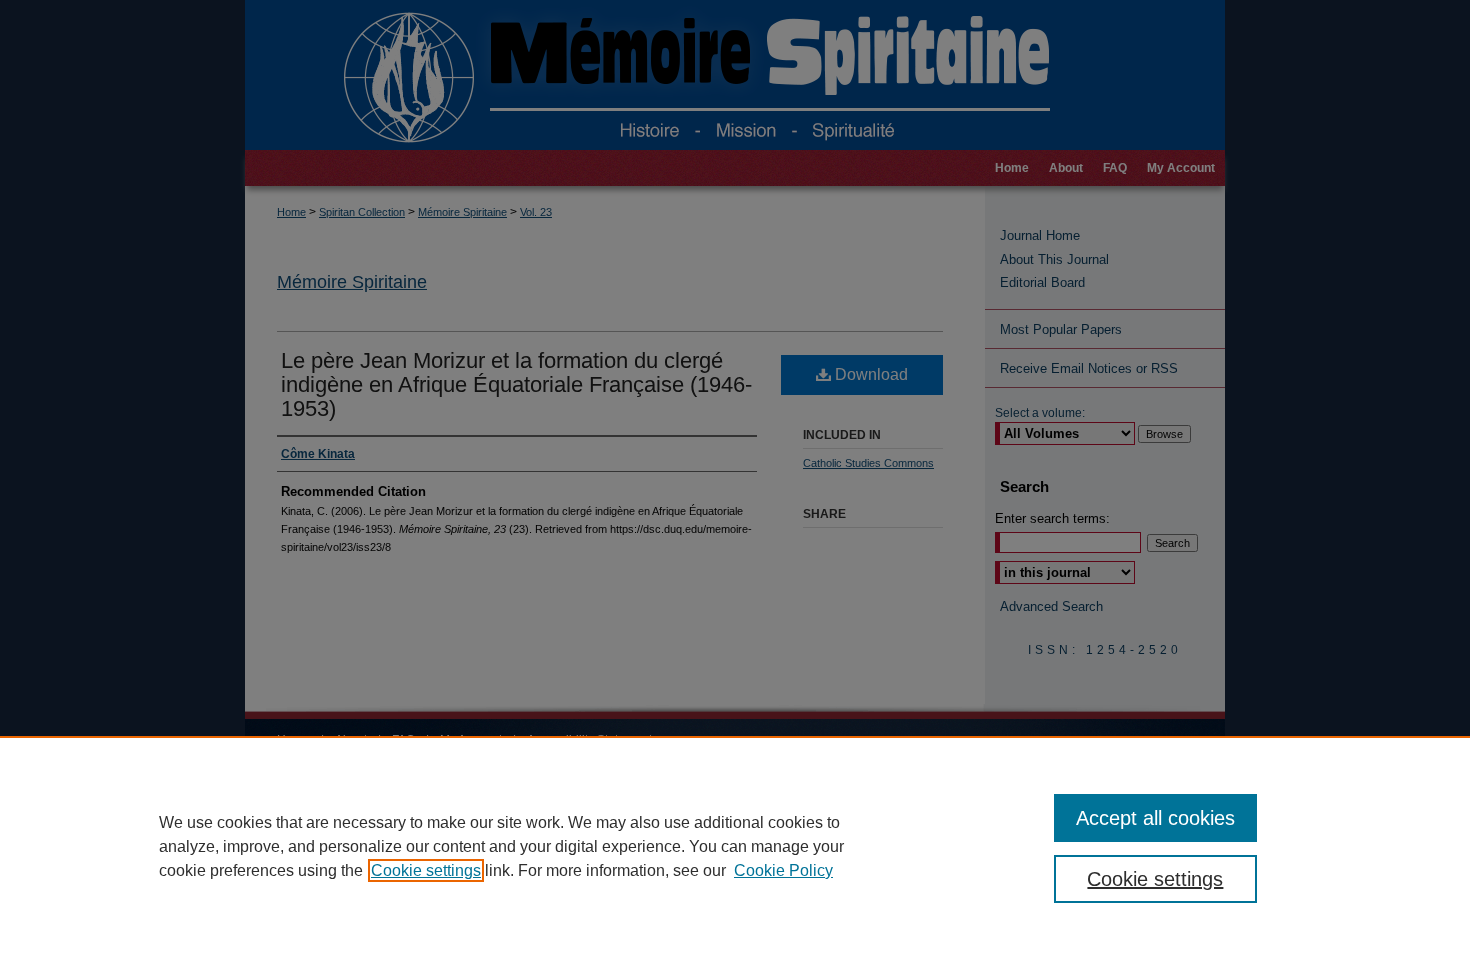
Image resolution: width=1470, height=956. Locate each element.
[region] (735, 846)
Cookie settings (426, 870)
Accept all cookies (1155, 818)
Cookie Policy (783, 870)
